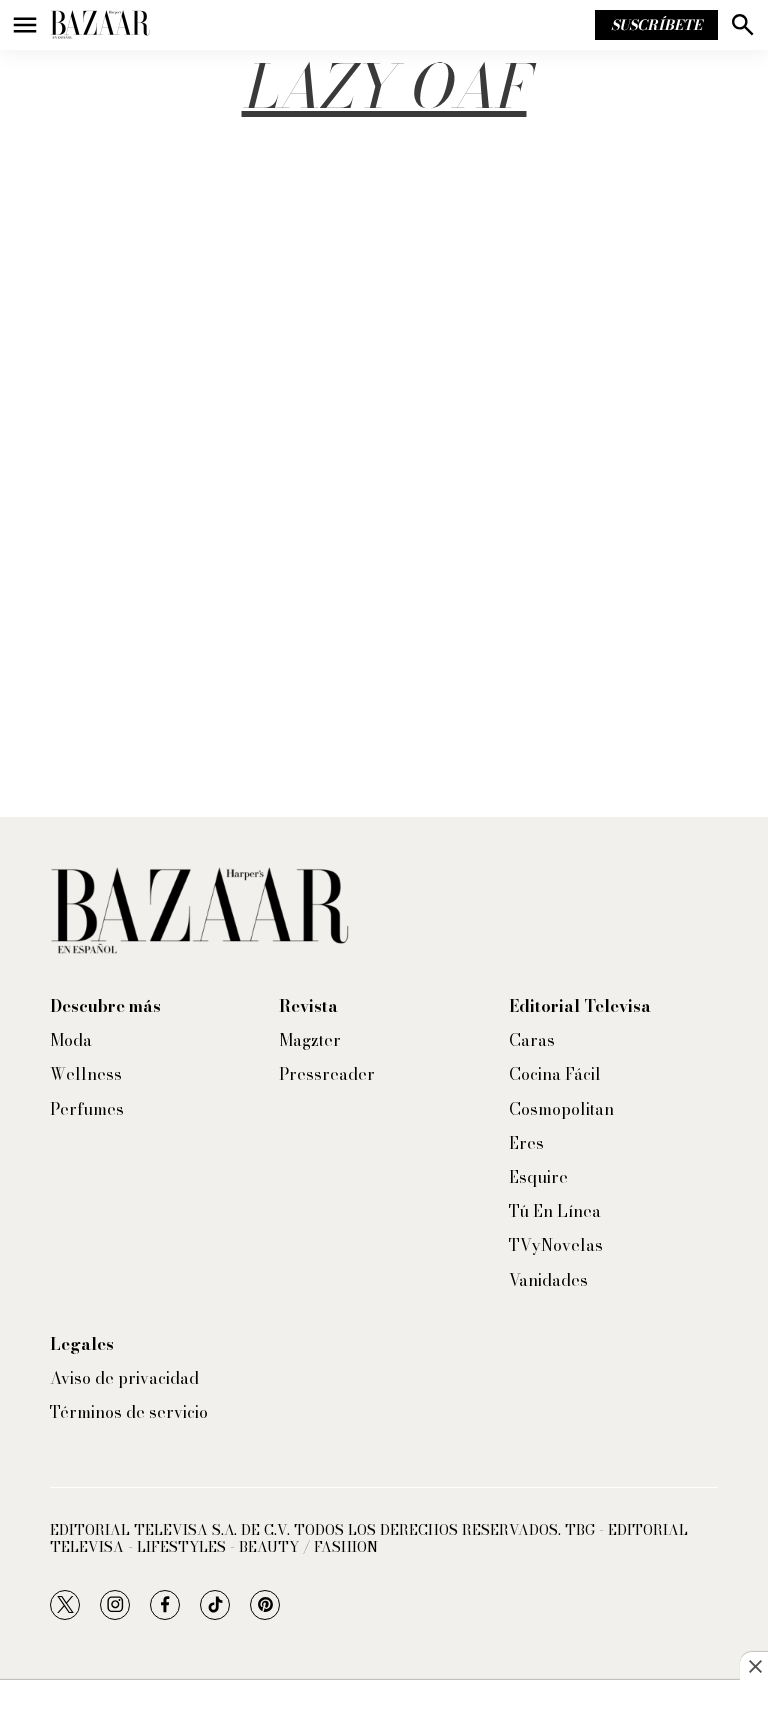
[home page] (100, 25)
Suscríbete (656, 25)
